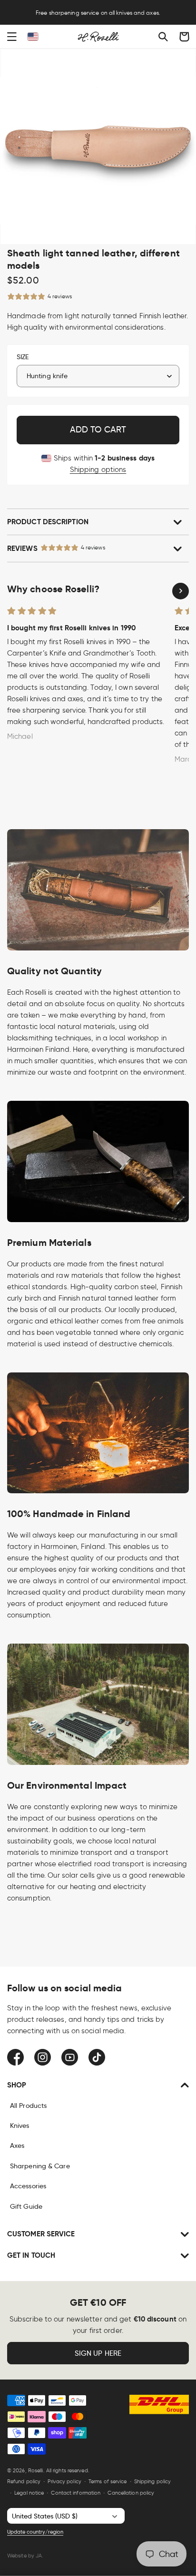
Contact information (76, 2493)
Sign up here (98, 2353)
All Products (28, 2106)
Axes (17, 2145)
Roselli (36, 2470)
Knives (20, 2125)
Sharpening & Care (40, 2166)
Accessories (28, 2186)
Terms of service (108, 2481)
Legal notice (29, 2493)
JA (39, 2556)
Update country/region (35, 2532)
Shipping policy (153, 2481)
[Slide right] (181, 591)
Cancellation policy (131, 2493)
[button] (12, 37)
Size (23, 357)
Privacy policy (64, 2481)
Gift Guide (26, 2206)
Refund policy (24, 2481)
